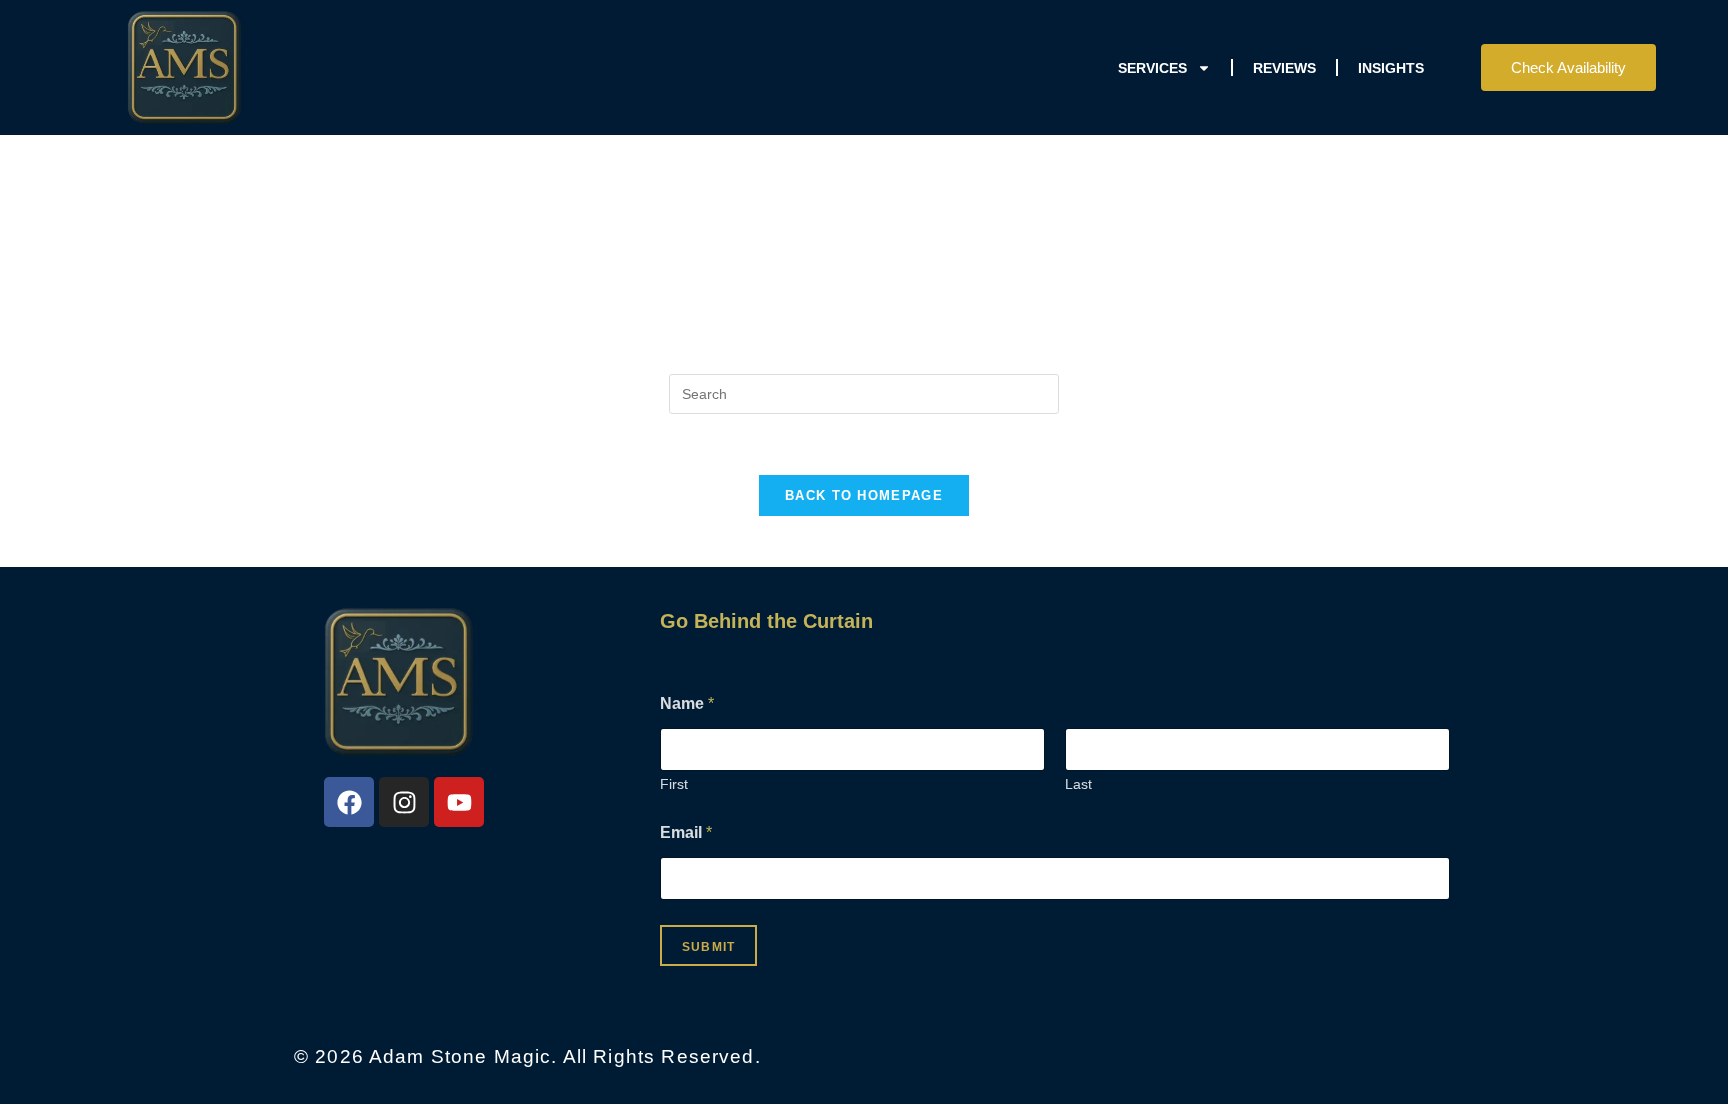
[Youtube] (459, 802)
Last (1078, 784)
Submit (708, 947)
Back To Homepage (864, 495)
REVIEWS (1284, 68)
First (674, 784)
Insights (1391, 68)
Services (1152, 68)
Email (686, 832)
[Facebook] (349, 802)
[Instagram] (404, 802)
